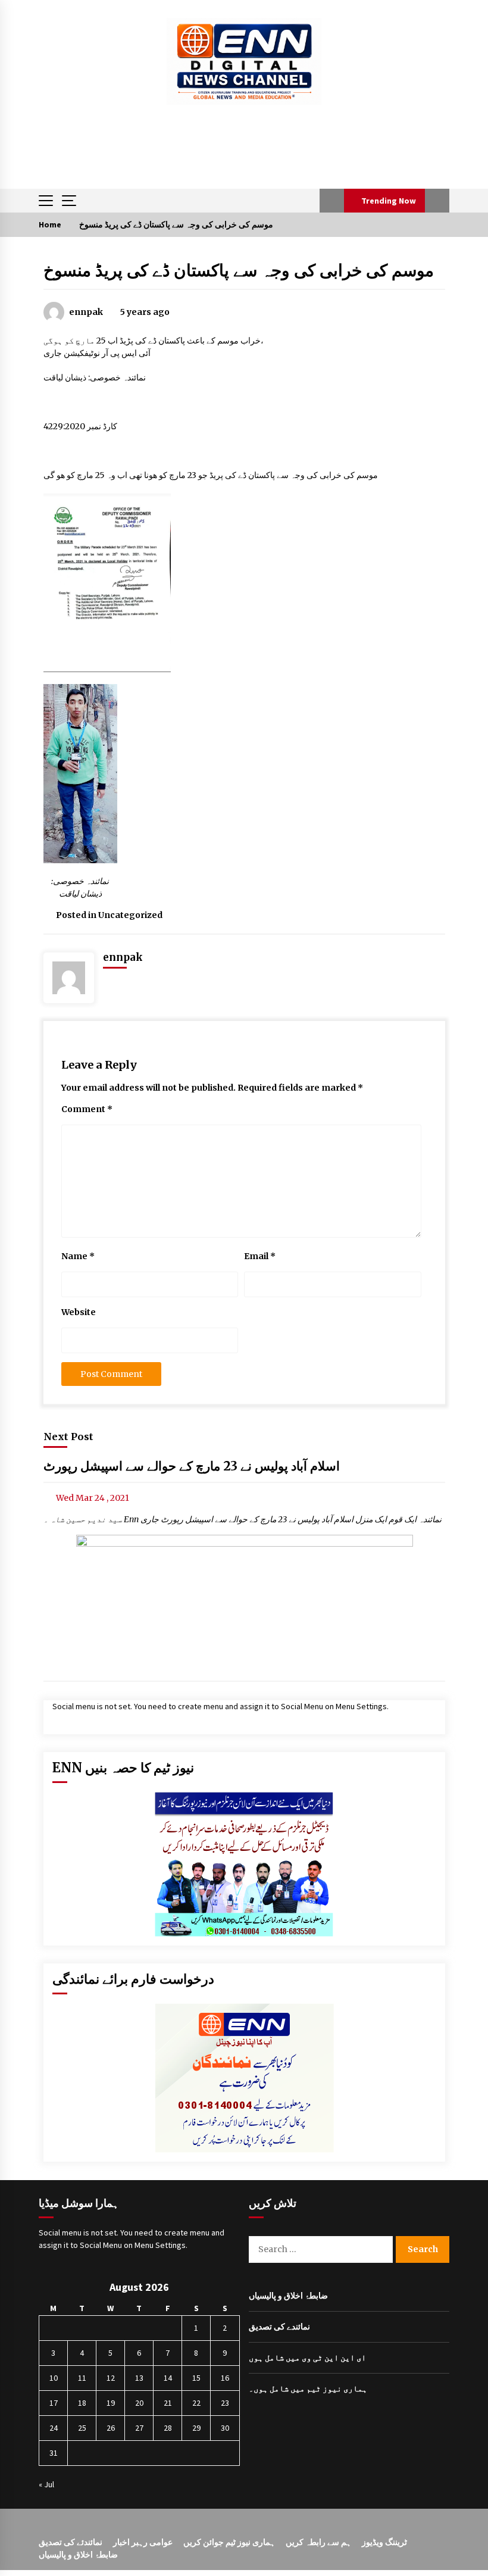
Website (79, 1312)
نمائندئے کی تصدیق (71, 2542)
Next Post (68, 1437)
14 (168, 2378)
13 (139, 2378)
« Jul (46, 2484)
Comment (87, 1109)
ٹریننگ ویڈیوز (384, 2542)
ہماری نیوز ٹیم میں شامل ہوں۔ (308, 2388)
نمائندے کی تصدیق (279, 2327)
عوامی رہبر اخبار (143, 2542)
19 (111, 2403)
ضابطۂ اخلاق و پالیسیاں (288, 2296)
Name (78, 1256)
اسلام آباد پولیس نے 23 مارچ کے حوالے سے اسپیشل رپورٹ (192, 1467)
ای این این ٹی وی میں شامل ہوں (307, 2358)
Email (260, 1256)
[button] (332, 201)
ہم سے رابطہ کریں (318, 2542)
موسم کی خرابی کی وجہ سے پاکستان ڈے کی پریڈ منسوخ (239, 270)
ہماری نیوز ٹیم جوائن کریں (229, 2542)
